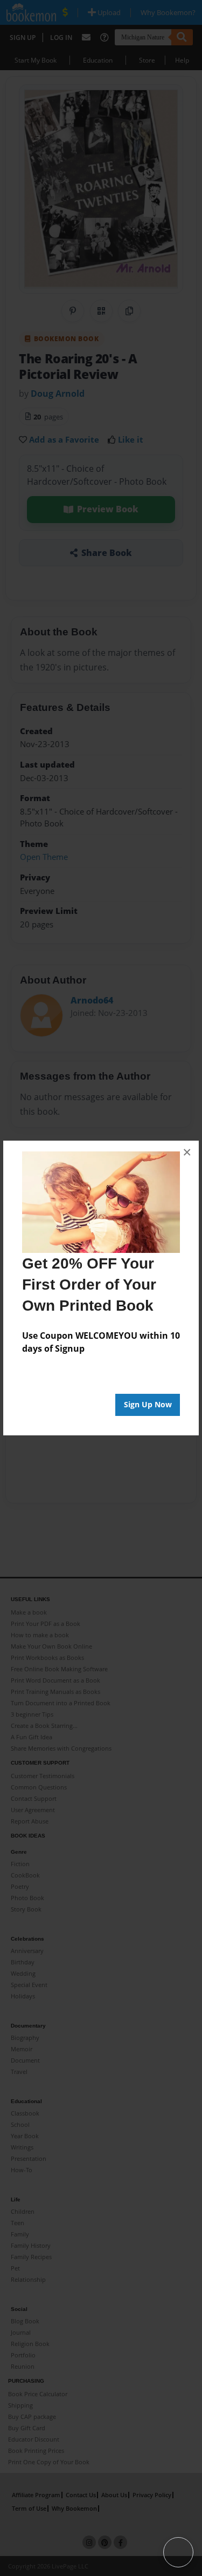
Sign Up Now (148, 1404)
